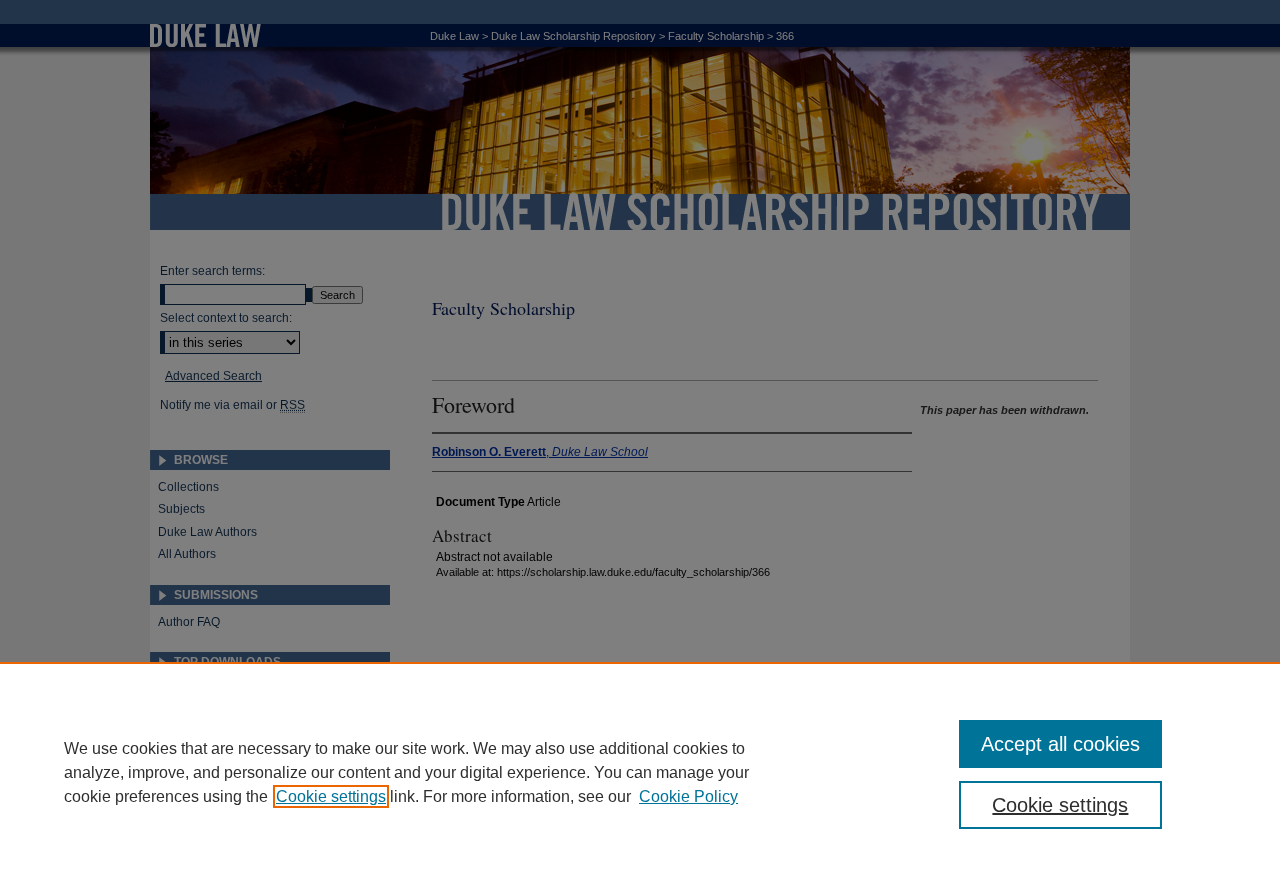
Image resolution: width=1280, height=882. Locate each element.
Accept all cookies (1060, 744)
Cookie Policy (688, 796)
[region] (640, 772)
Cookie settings (331, 796)
